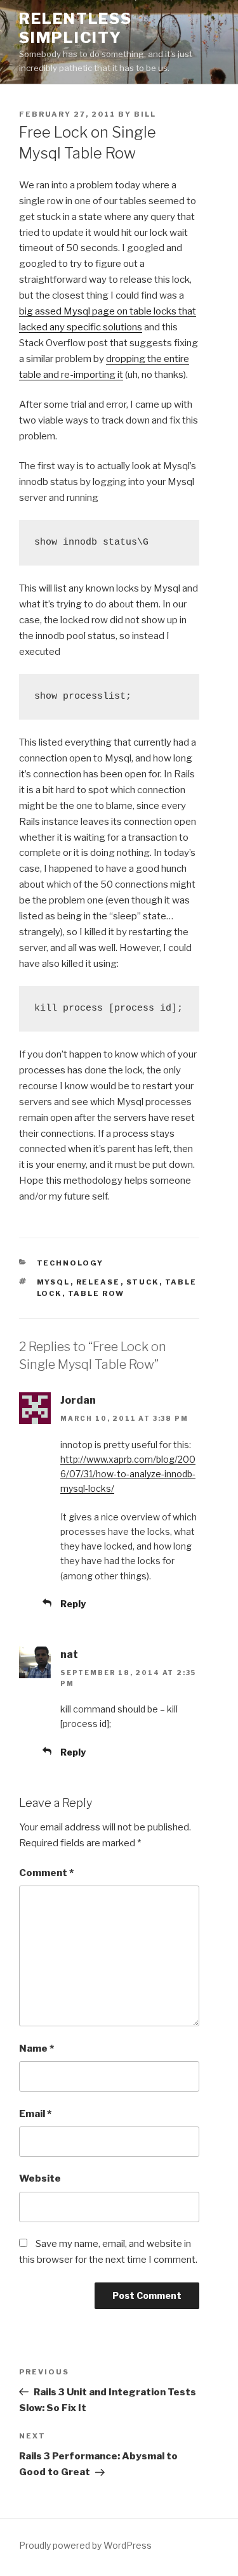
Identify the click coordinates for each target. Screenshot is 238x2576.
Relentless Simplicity (76, 28)
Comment (46, 1873)
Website (40, 2178)
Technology (70, 1263)
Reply (73, 1604)
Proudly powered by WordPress (85, 2545)
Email (35, 2114)
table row (96, 1293)
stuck (143, 1282)
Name (36, 2049)
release (98, 1282)
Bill (145, 114)
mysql (54, 1282)
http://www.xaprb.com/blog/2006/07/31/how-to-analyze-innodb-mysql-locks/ (128, 1474)
